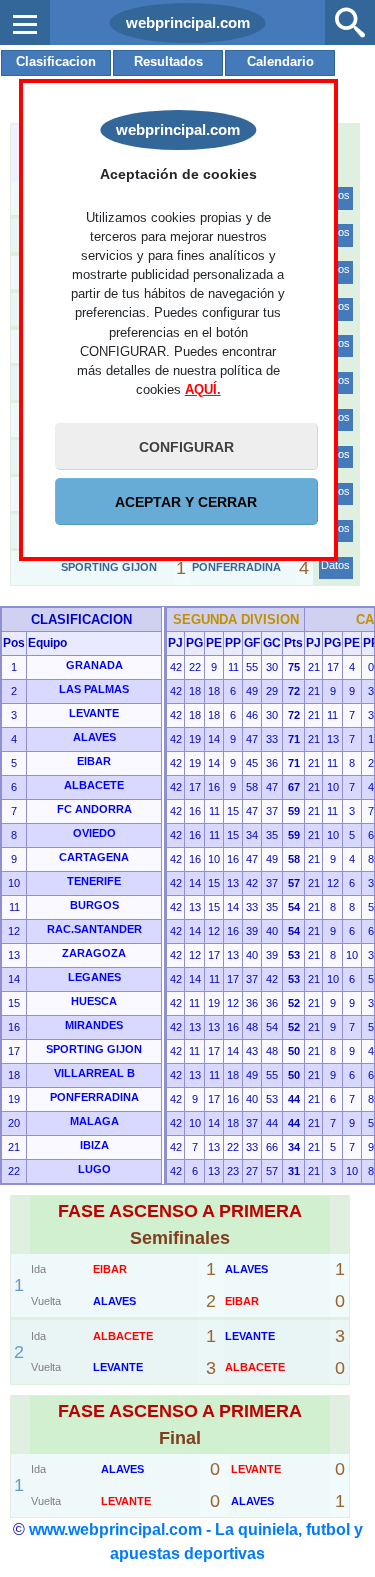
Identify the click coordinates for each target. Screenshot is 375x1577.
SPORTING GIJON (94, 1049)
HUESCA (94, 1001)
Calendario (280, 61)
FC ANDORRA (94, 809)
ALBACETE (94, 785)
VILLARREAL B (94, 1073)
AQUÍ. (203, 389)
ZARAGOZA (94, 953)
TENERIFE (94, 881)
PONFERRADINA (94, 1097)
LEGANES (94, 977)
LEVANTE (94, 713)
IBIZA (94, 1145)
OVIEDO (94, 833)
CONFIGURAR (186, 447)
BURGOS (94, 905)
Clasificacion (56, 61)
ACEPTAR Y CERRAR (186, 502)
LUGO (94, 1169)
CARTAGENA (94, 857)
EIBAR (94, 761)
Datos (335, 565)
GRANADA (94, 665)
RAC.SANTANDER (94, 929)
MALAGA (94, 1121)
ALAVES (94, 737)
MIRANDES (94, 1025)
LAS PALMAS (94, 689)
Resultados (168, 61)
